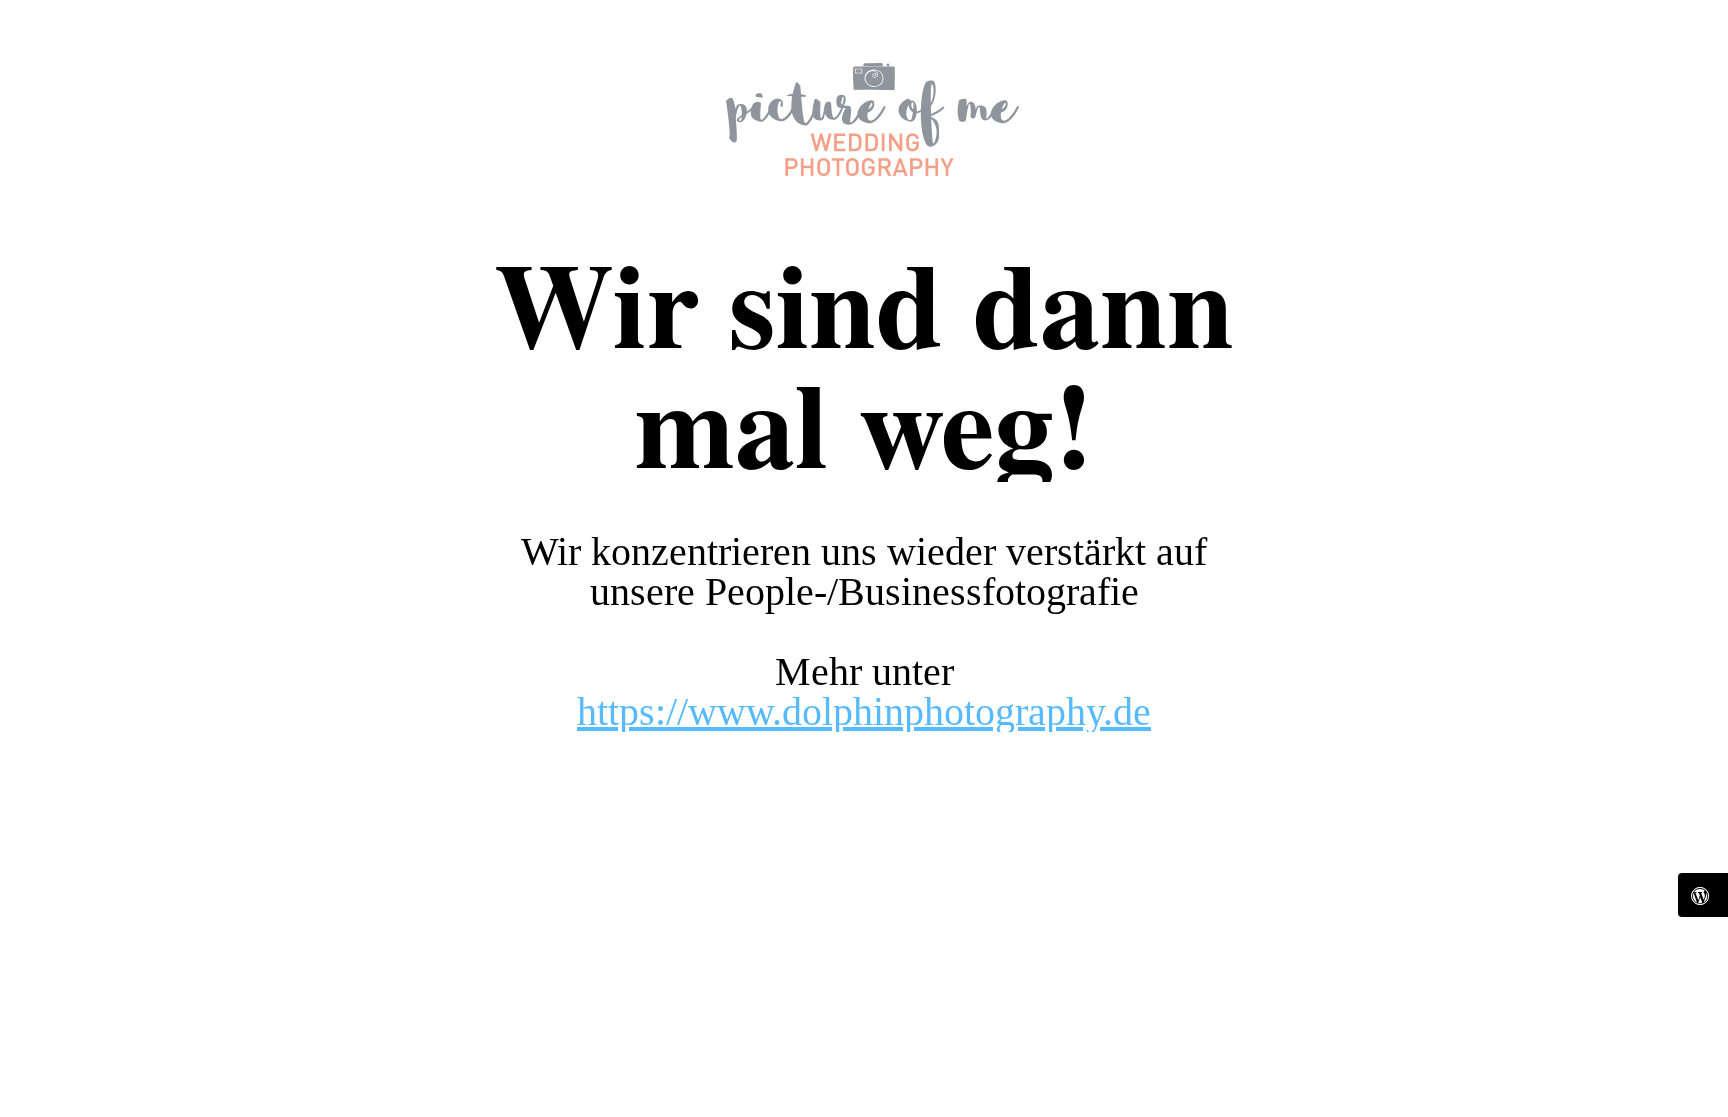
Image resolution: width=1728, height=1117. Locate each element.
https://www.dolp (715, 711)
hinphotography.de (1002, 711)
